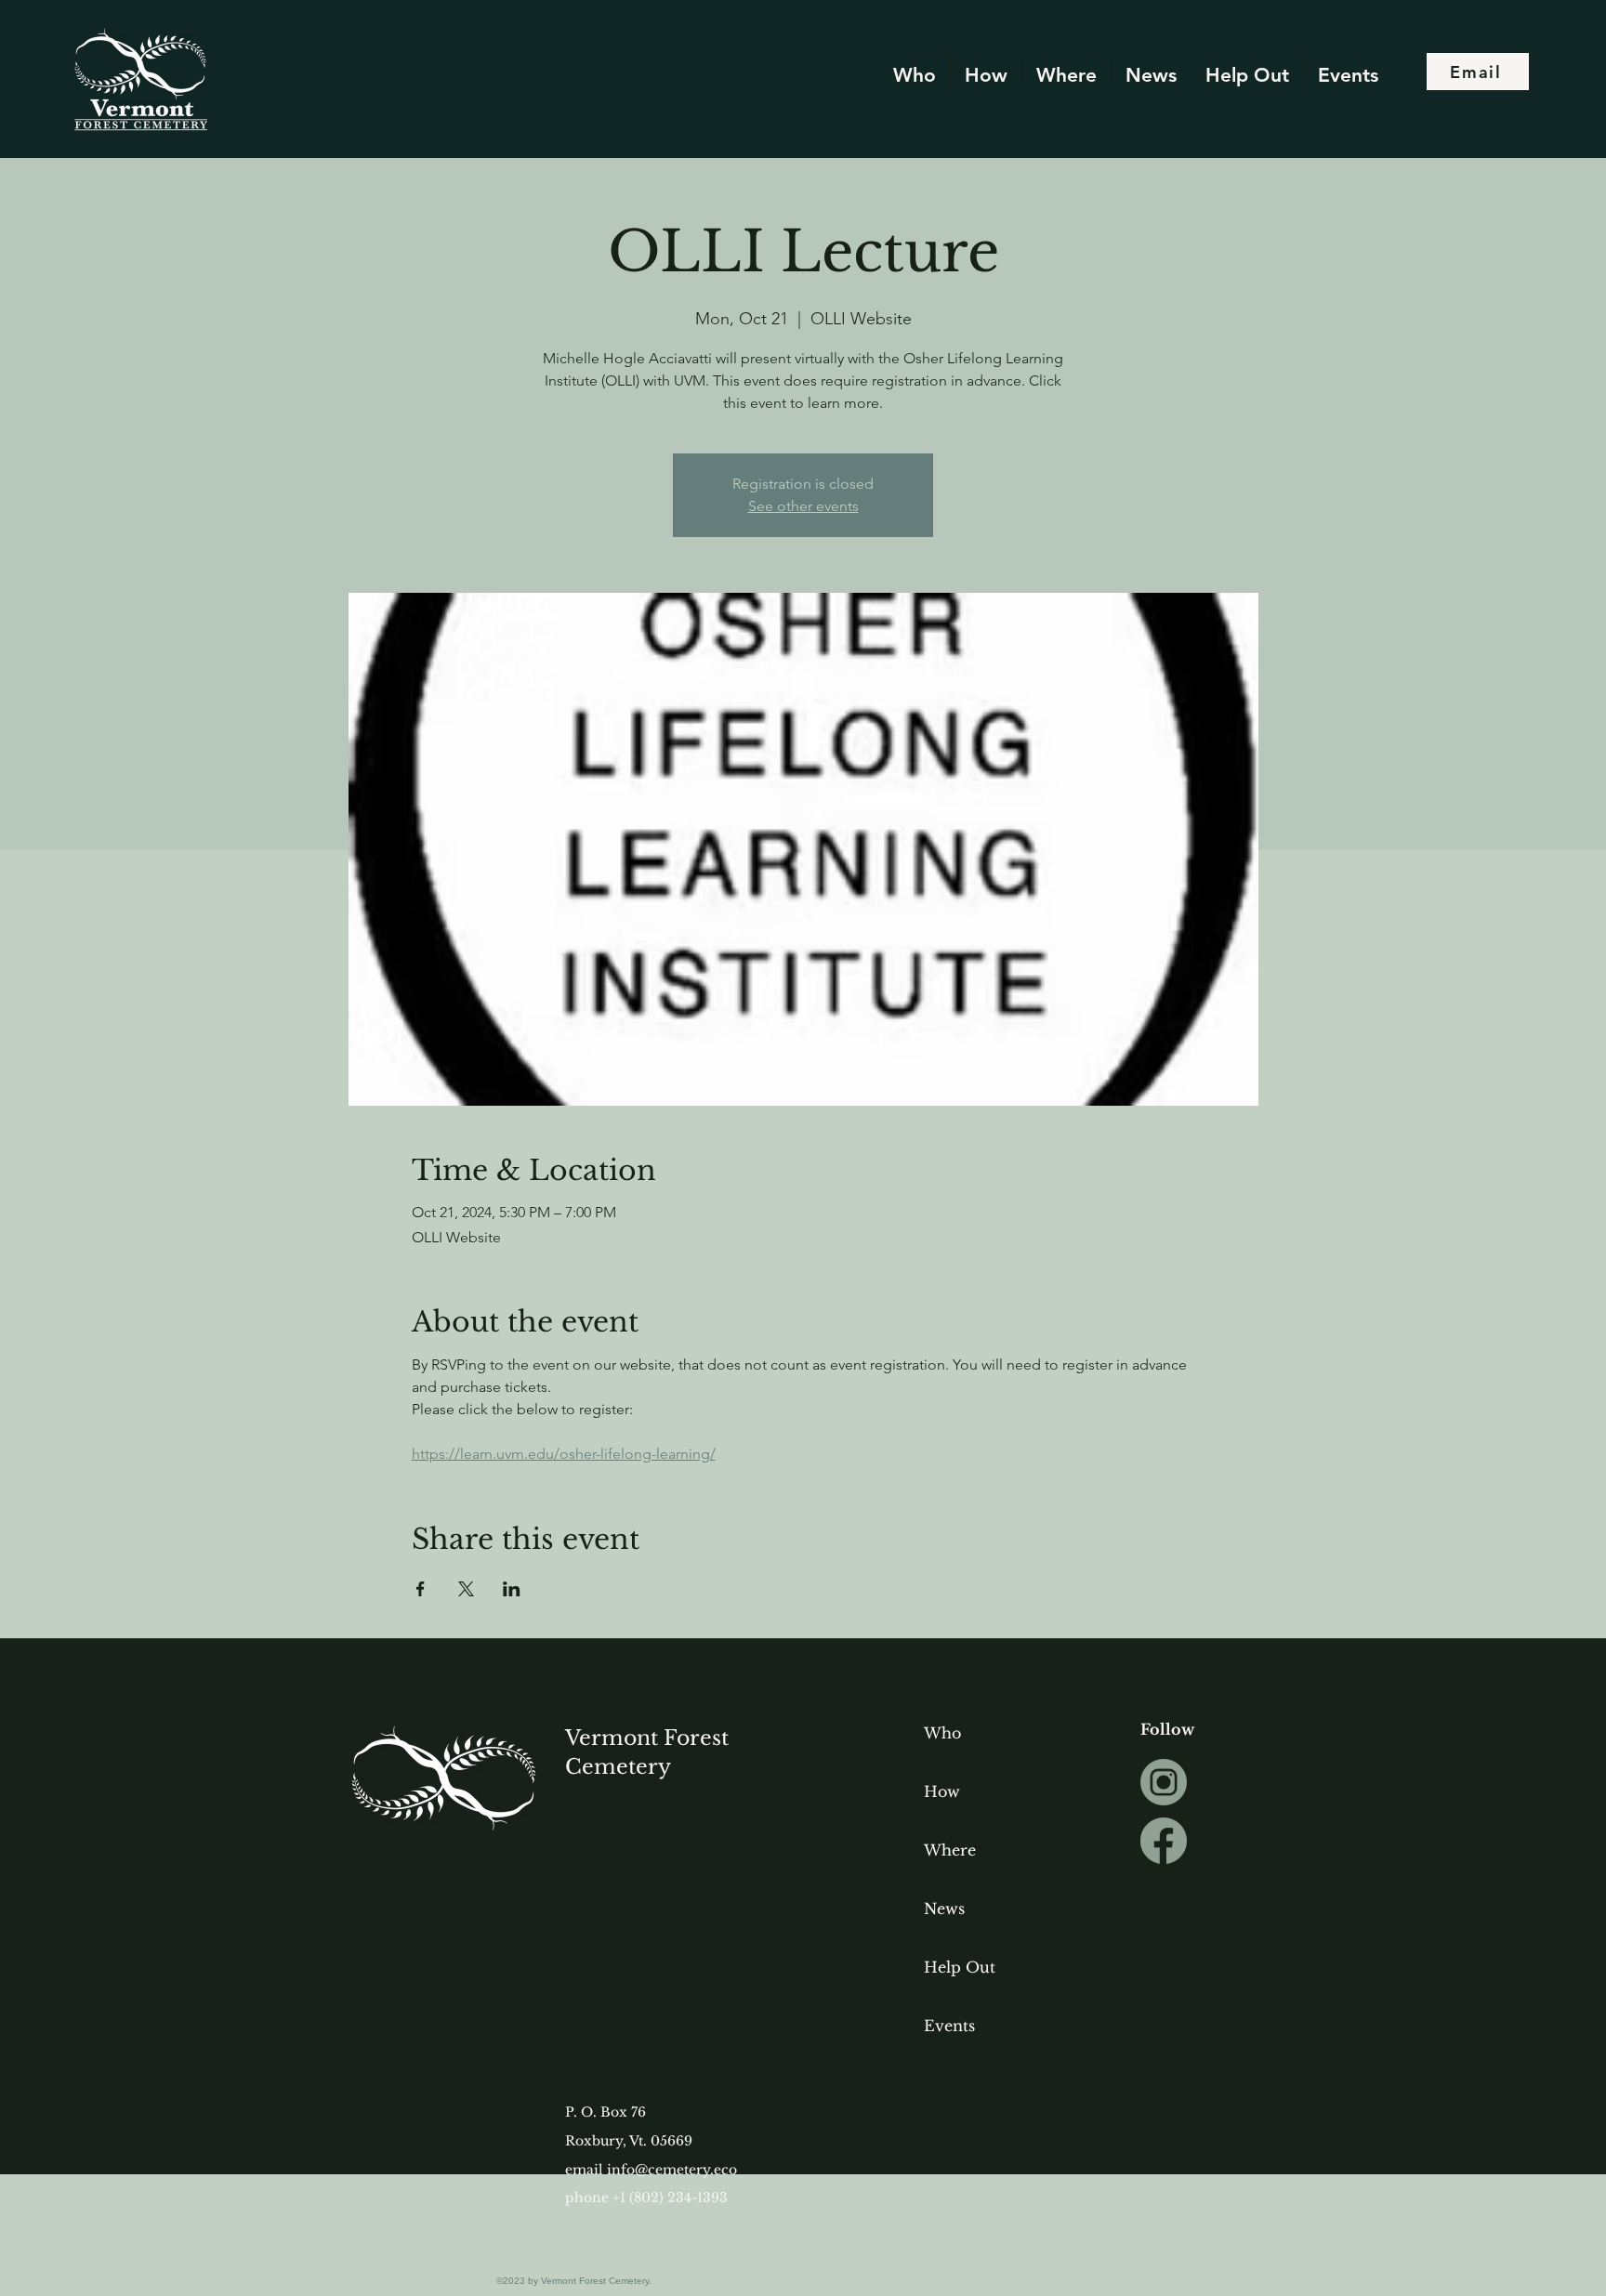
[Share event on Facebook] (421, 1589)
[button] (1151, 72)
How (942, 1791)
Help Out (960, 1967)
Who (942, 1733)
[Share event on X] (466, 1589)
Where (950, 1850)
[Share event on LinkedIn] (512, 1589)
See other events (803, 506)
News (944, 1909)
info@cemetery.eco (672, 2170)
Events (949, 2026)
